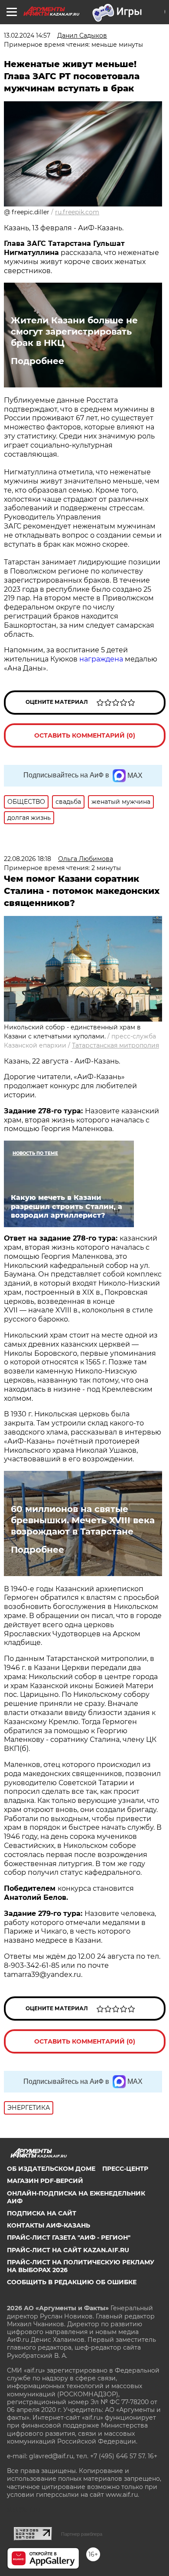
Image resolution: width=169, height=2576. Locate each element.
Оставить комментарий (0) (85, 735)
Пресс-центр (125, 2169)
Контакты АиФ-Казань (49, 2225)
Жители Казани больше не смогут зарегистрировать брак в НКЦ (74, 332)
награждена (101, 659)
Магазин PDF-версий (45, 2181)
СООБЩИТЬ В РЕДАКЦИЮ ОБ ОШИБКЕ (72, 2282)
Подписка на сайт (42, 2213)
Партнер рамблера (82, 2534)
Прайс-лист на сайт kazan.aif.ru (68, 2250)
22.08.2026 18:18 (28, 859)
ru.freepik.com (77, 212)
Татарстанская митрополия (115, 1045)
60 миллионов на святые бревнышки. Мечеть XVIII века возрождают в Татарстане (83, 1520)
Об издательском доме (51, 2169)
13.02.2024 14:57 (27, 35)
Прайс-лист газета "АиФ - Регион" (69, 2237)
